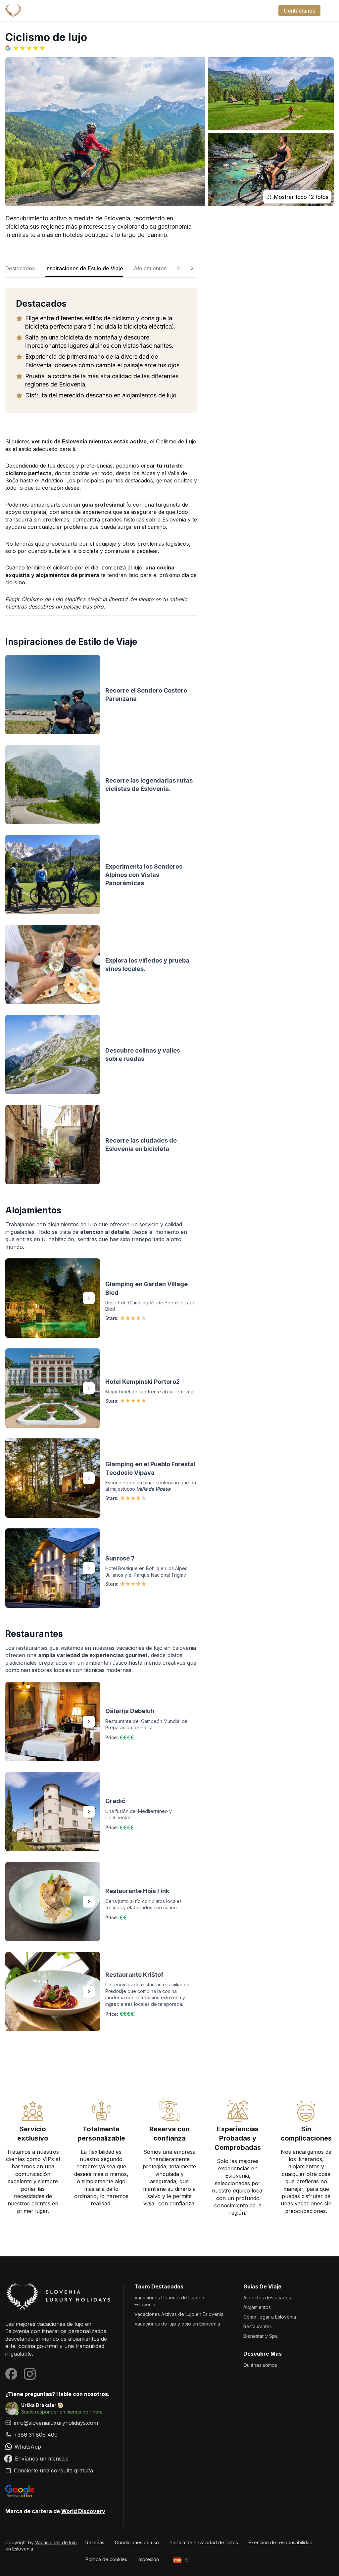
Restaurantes (258, 2326)
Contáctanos (299, 11)
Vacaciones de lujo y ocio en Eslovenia (177, 2324)
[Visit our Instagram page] (30, 2374)
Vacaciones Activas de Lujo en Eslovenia (179, 2314)
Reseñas (95, 2542)
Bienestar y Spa (261, 2336)
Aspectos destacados (267, 2298)
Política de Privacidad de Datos (204, 2542)
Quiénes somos (260, 2365)
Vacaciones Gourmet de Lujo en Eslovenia (169, 2301)
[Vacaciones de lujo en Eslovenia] (59, 2296)
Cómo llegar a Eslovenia (270, 2317)
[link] (59, 2435)
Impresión (148, 2559)
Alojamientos (257, 2307)
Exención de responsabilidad (281, 2542)
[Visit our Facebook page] (11, 2374)
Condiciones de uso (137, 2542)
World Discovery (83, 2511)
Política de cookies (106, 2559)
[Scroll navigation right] (192, 270)
